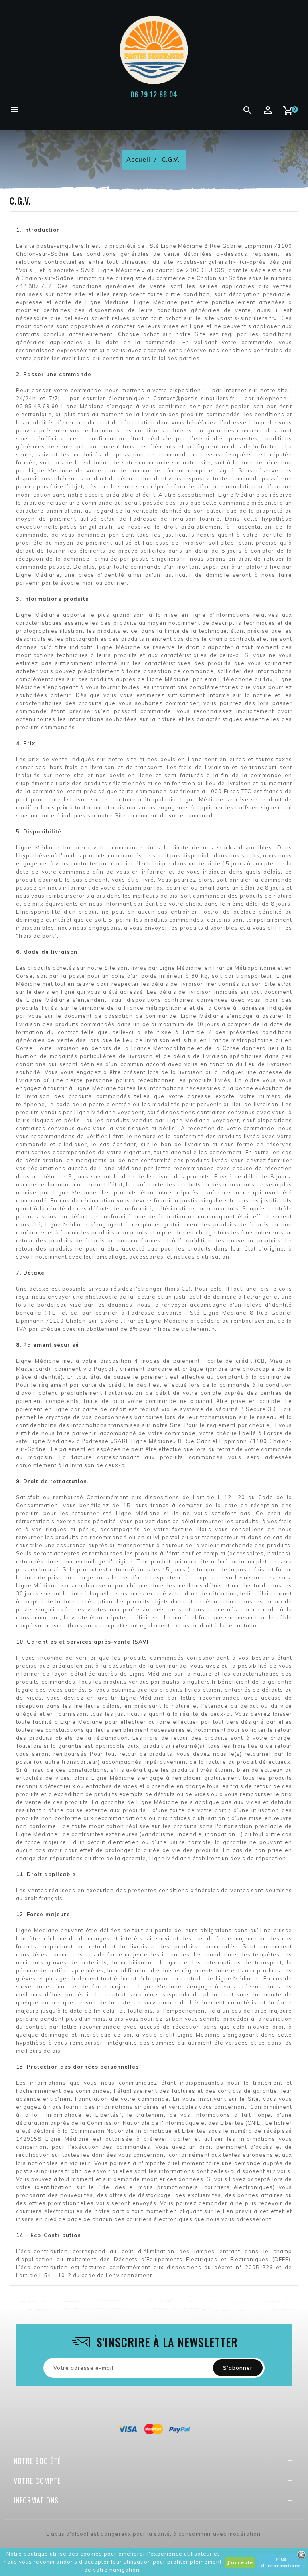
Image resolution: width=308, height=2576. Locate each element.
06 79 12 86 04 (154, 94)
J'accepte (240, 2562)
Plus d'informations (281, 2562)
